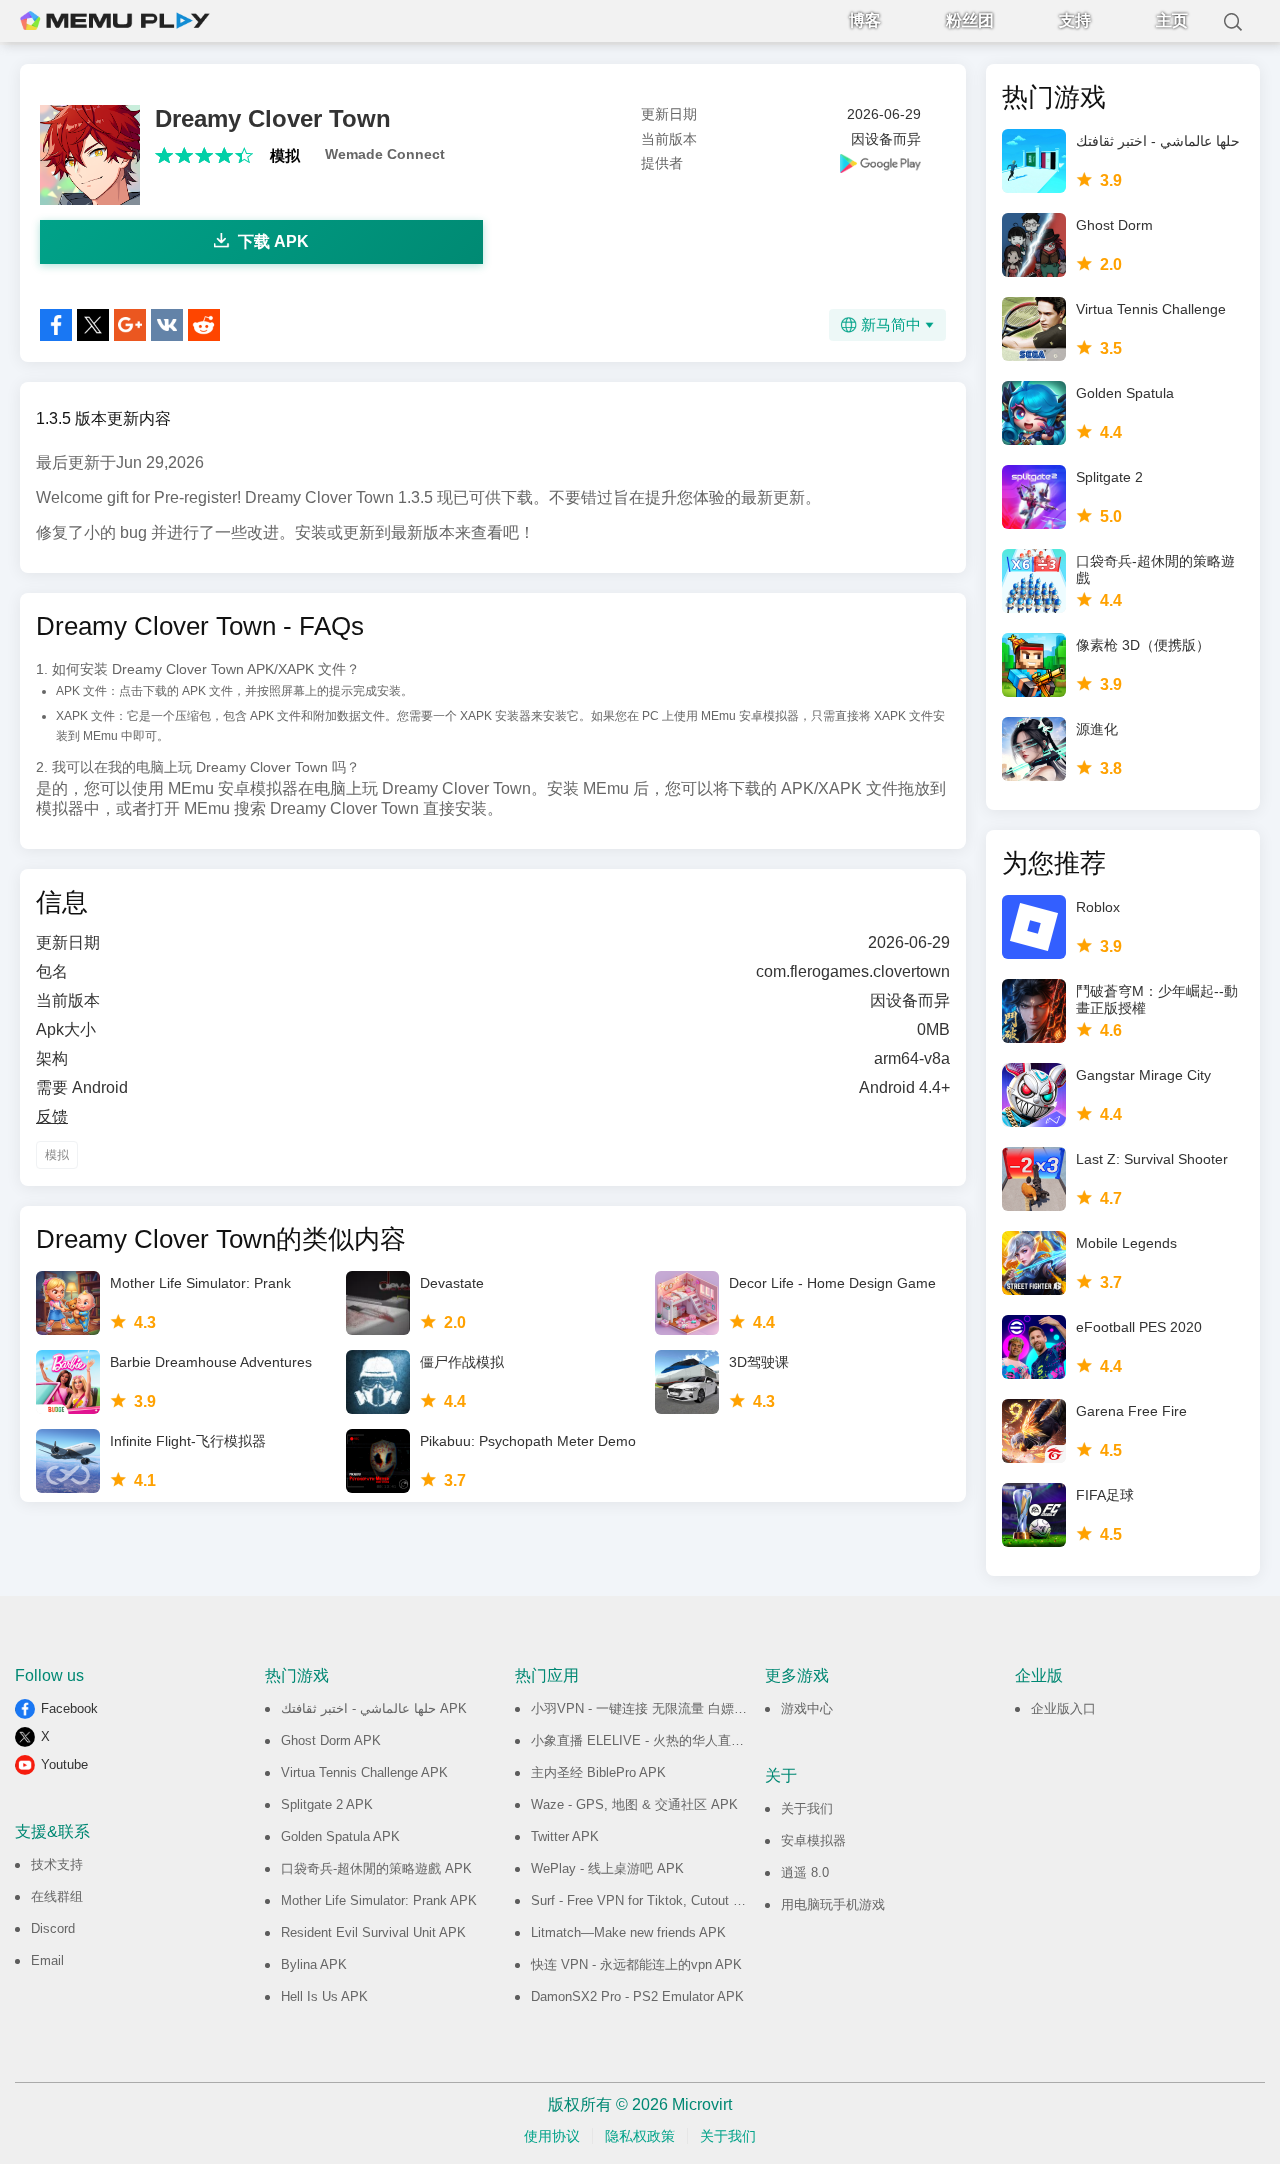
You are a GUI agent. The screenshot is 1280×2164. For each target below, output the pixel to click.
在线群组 (57, 1896)
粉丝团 (970, 20)
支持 (1075, 20)
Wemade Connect (385, 154)
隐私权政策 (640, 2136)
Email (47, 1960)
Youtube (64, 1764)
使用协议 (552, 2136)
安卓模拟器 (813, 1840)
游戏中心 (807, 1708)
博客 (865, 20)
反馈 (52, 1116)
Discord (53, 1928)
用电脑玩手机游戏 (833, 1904)
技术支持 (57, 1864)
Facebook (69, 1708)
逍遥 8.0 (805, 1872)
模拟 (285, 155)
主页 (1172, 20)
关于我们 (807, 1808)
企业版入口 (1063, 1708)
